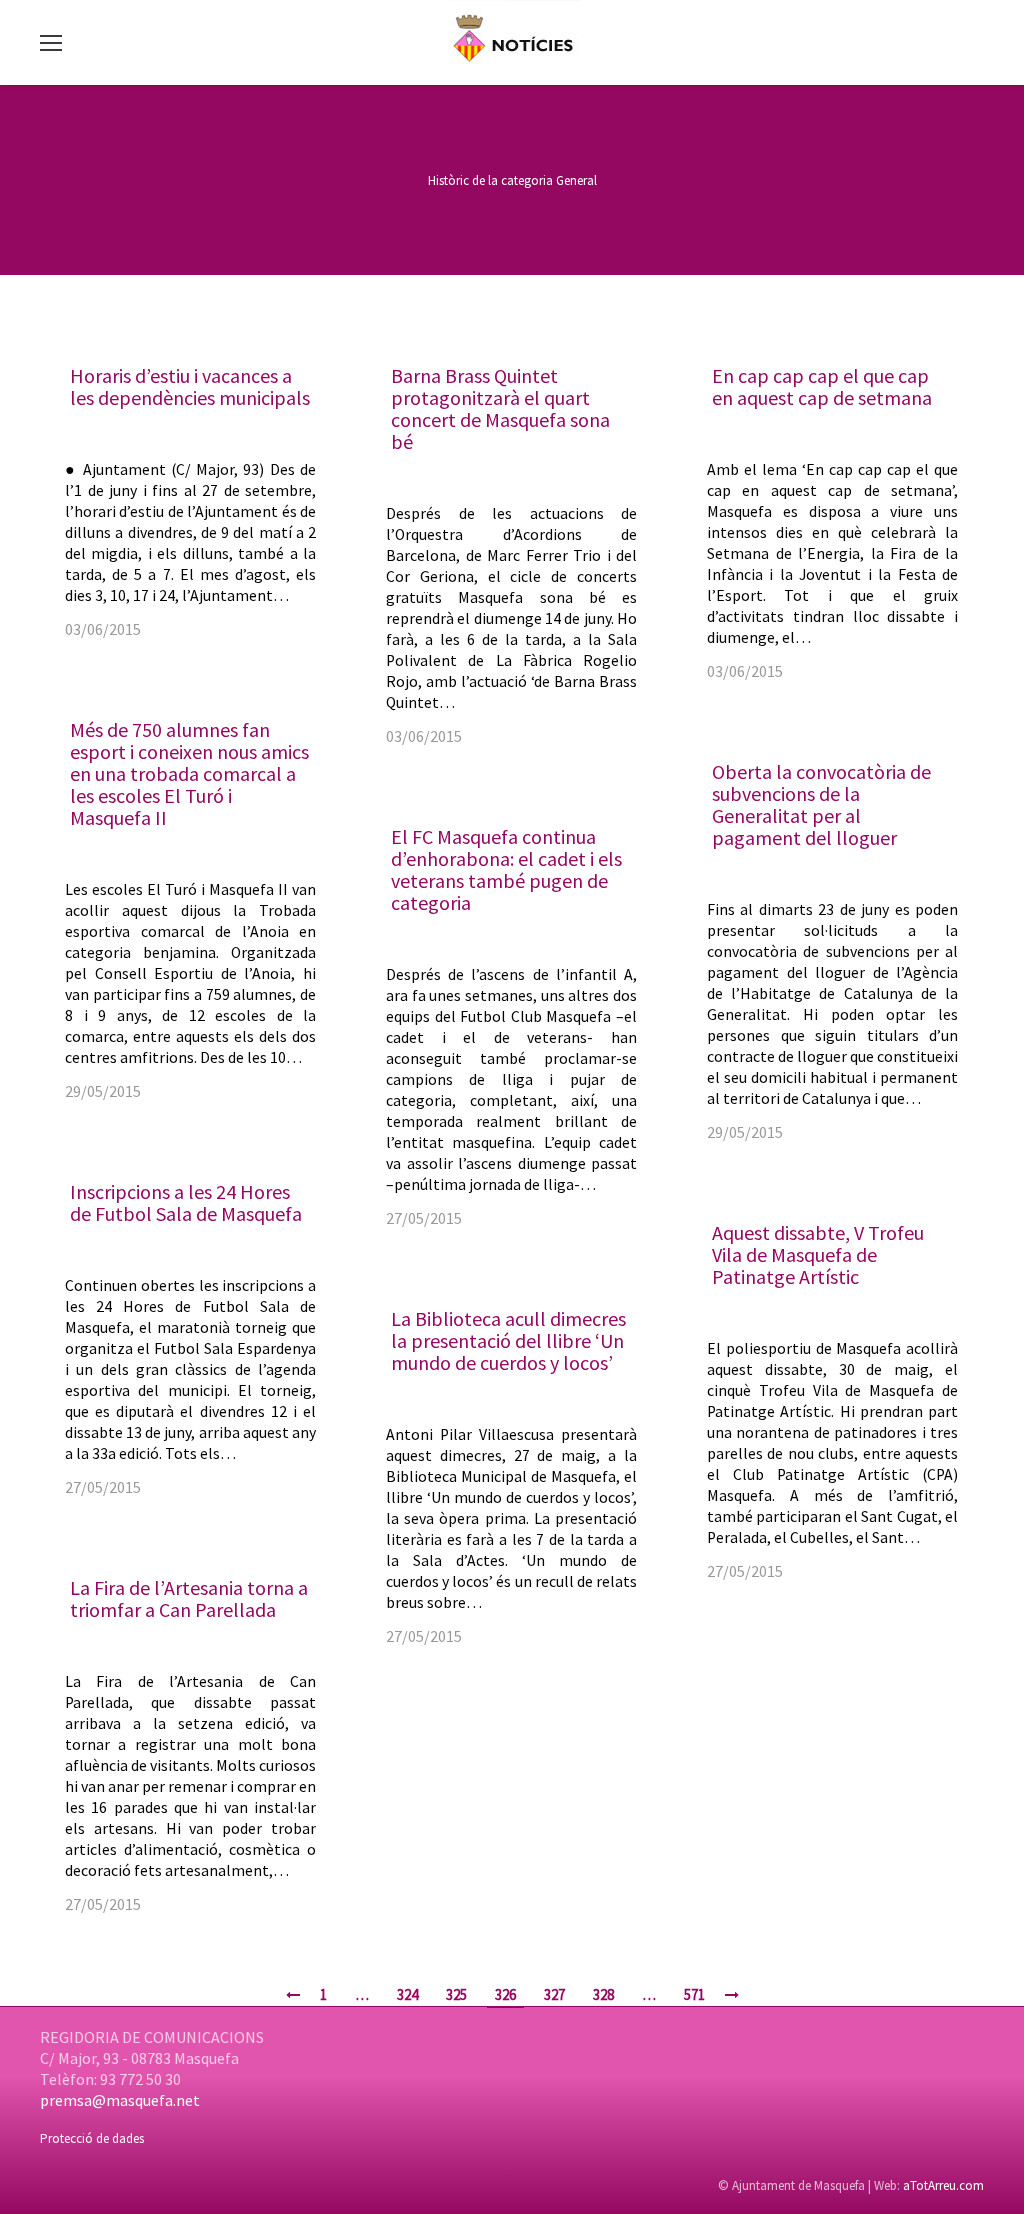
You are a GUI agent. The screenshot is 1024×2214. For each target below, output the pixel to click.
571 (694, 1994)
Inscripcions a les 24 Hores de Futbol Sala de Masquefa (186, 1202)
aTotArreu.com (943, 2185)
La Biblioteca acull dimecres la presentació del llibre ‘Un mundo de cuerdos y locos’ (508, 1340)
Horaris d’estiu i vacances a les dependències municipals (190, 386)
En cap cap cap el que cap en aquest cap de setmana (822, 386)
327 (554, 1994)
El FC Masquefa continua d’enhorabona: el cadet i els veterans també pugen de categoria (506, 869)
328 (603, 1994)
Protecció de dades (92, 2138)
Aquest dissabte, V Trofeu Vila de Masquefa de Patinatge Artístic (818, 1254)
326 (505, 1994)
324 (407, 1994)
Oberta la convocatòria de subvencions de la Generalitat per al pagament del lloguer (821, 804)
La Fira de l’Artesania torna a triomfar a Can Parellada (189, 1598)
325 (456, 1994)
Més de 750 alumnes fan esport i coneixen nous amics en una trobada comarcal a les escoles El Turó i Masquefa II (189, 773)
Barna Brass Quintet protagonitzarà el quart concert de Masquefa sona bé (500, 408)
